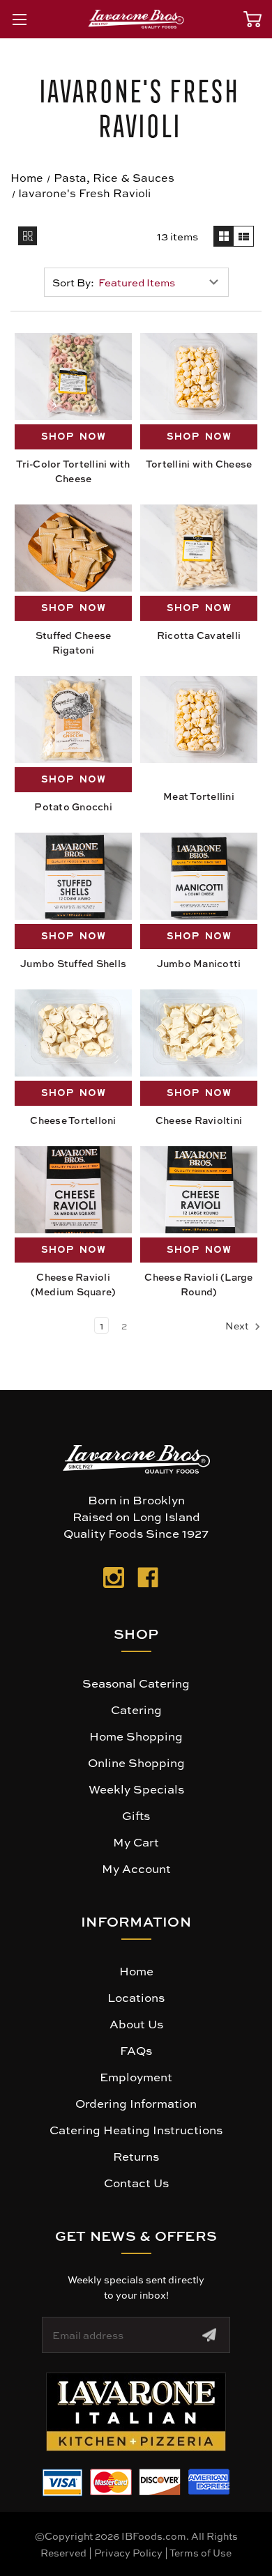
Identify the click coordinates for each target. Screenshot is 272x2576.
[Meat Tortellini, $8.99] (199, 719)
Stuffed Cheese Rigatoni (74, 642)
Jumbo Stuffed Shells (73, 963)
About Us (136, 2023)
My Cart (136, 1842)
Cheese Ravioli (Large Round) (198, 1284)
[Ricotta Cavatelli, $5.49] (199, 548)
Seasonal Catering (136, 1683)
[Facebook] (148, 1580)
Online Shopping (136, 1762)
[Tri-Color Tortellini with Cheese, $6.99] (73, 377)
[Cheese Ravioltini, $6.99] (199, 1033)
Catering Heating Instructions (136, 2129)
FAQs (136, 2050)
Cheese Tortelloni (73, 1120)
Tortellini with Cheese (199, 463)
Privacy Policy (128, 2552)
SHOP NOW (74, 437)
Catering (136, 1709)
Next (238, 1325)
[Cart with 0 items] (252, 19)
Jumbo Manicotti (199, 963)
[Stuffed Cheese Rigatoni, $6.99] (73, 548)
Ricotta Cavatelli (199, 635)
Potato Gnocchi (73, 806)
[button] (136, 2412)
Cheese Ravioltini (199, 1120)
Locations (136, 1997)
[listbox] (162, 282)
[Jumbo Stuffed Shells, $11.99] (73, 876)
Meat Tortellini (199, 796)
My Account (136, 1868)
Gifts (136, 1815)
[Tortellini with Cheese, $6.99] (199, 377)
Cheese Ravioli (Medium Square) (74, 1284)
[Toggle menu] (19, 19)
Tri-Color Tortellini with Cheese (73, 471)
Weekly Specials (136, 1789)
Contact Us (136, 2182)
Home (136, 1970)
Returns (136, 2156)
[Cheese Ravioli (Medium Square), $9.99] (73, 1190)
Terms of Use (201, 2552)
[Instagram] (114, 1580)
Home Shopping (136, 1736)
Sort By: (73, 282)
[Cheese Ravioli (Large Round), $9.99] (199, 1190)
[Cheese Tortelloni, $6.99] (73, 1033)
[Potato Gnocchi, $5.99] (73, 719)
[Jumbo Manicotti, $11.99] (199, 876)
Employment (136, 2076)
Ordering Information (136, 2103)
